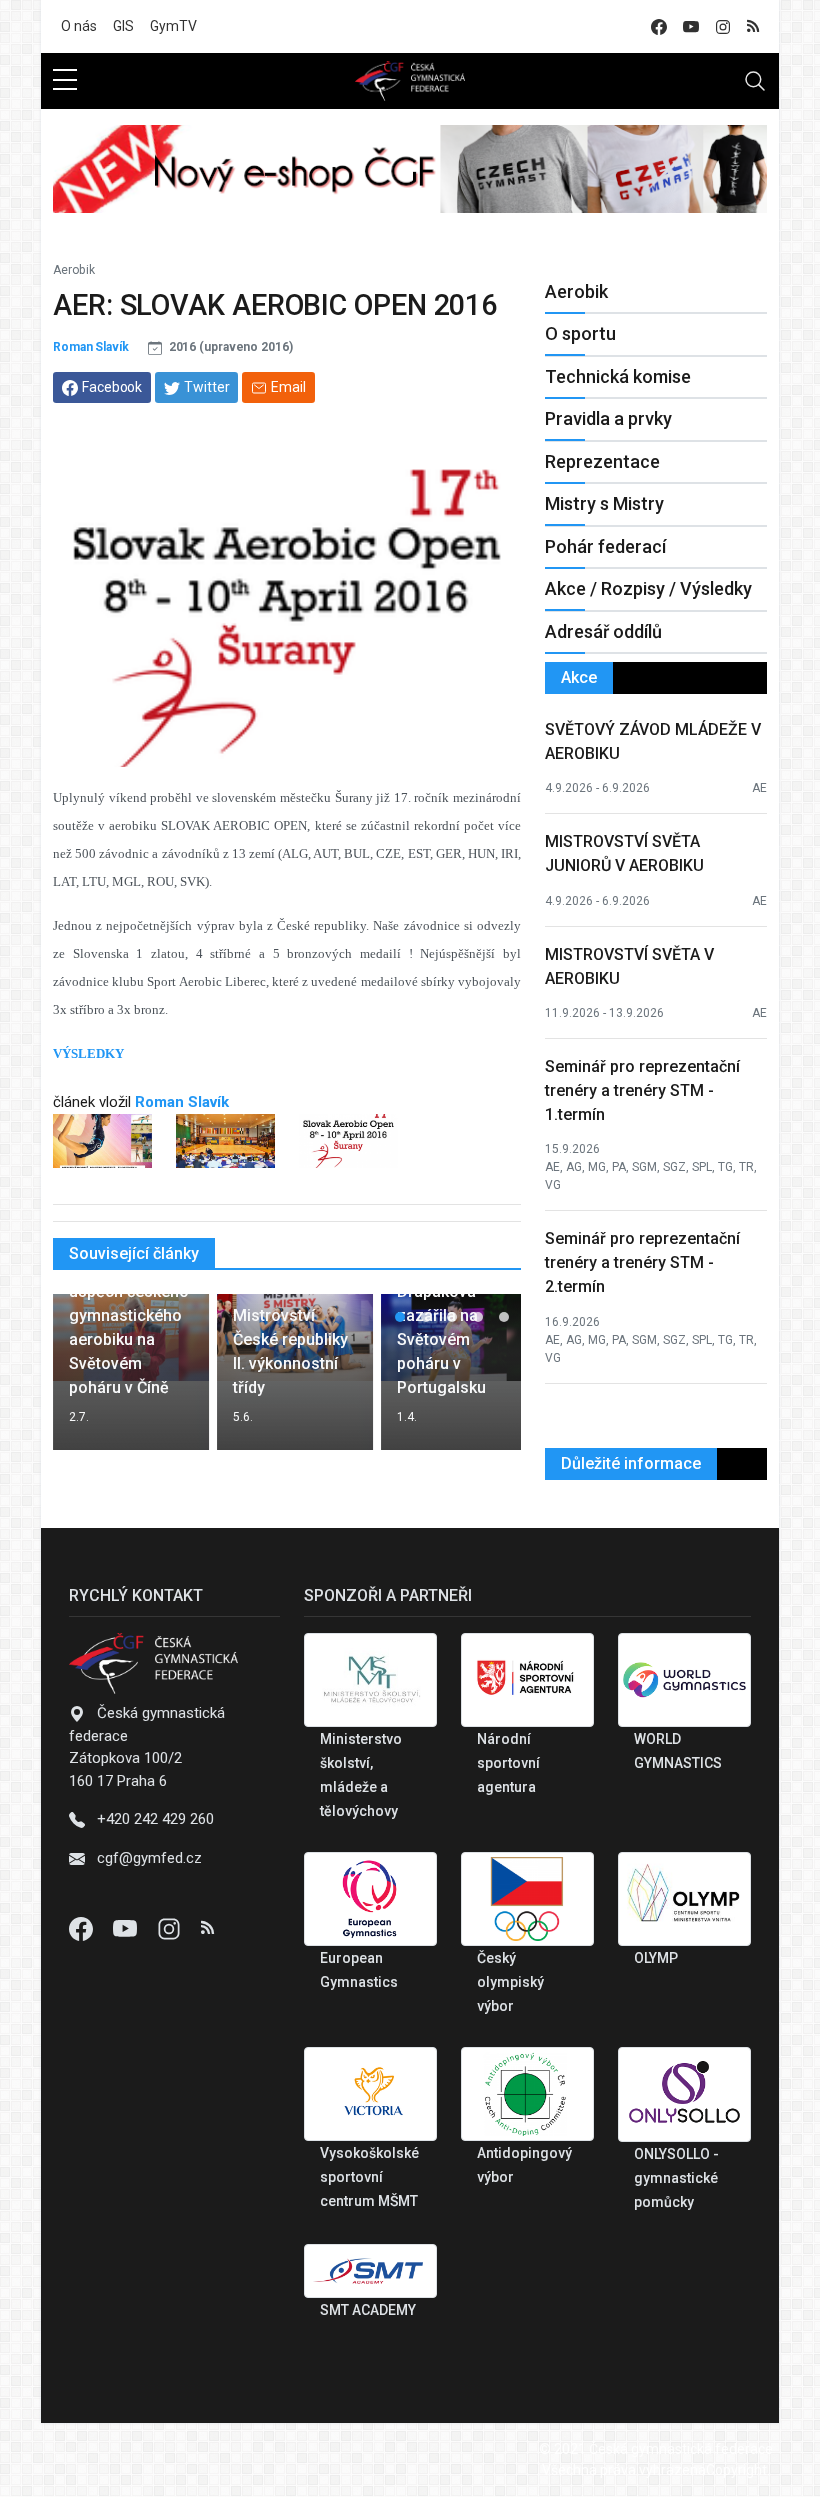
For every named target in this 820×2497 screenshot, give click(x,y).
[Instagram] (171, 1928)
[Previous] (87, 1380)
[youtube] (691, 26)
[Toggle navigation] (755, 81)
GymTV (173, 26)
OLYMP (656, 1958)
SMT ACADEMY (368, 2310)
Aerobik (74, 270)
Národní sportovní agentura (508, 1763)
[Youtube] (127, 1928)
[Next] (487, 1380)
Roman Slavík (91, 347)
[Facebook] (83, 1928)
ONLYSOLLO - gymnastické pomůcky (676, 2178)
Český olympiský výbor (510, 1982)
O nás (79, 26)
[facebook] (659, 26)
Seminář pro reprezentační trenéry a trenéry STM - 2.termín (642, 1262)
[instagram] (723, 26)
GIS (123, 26)
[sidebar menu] (65, 81)
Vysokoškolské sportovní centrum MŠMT (369, 2177)
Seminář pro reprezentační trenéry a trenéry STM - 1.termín (642, 1090)
